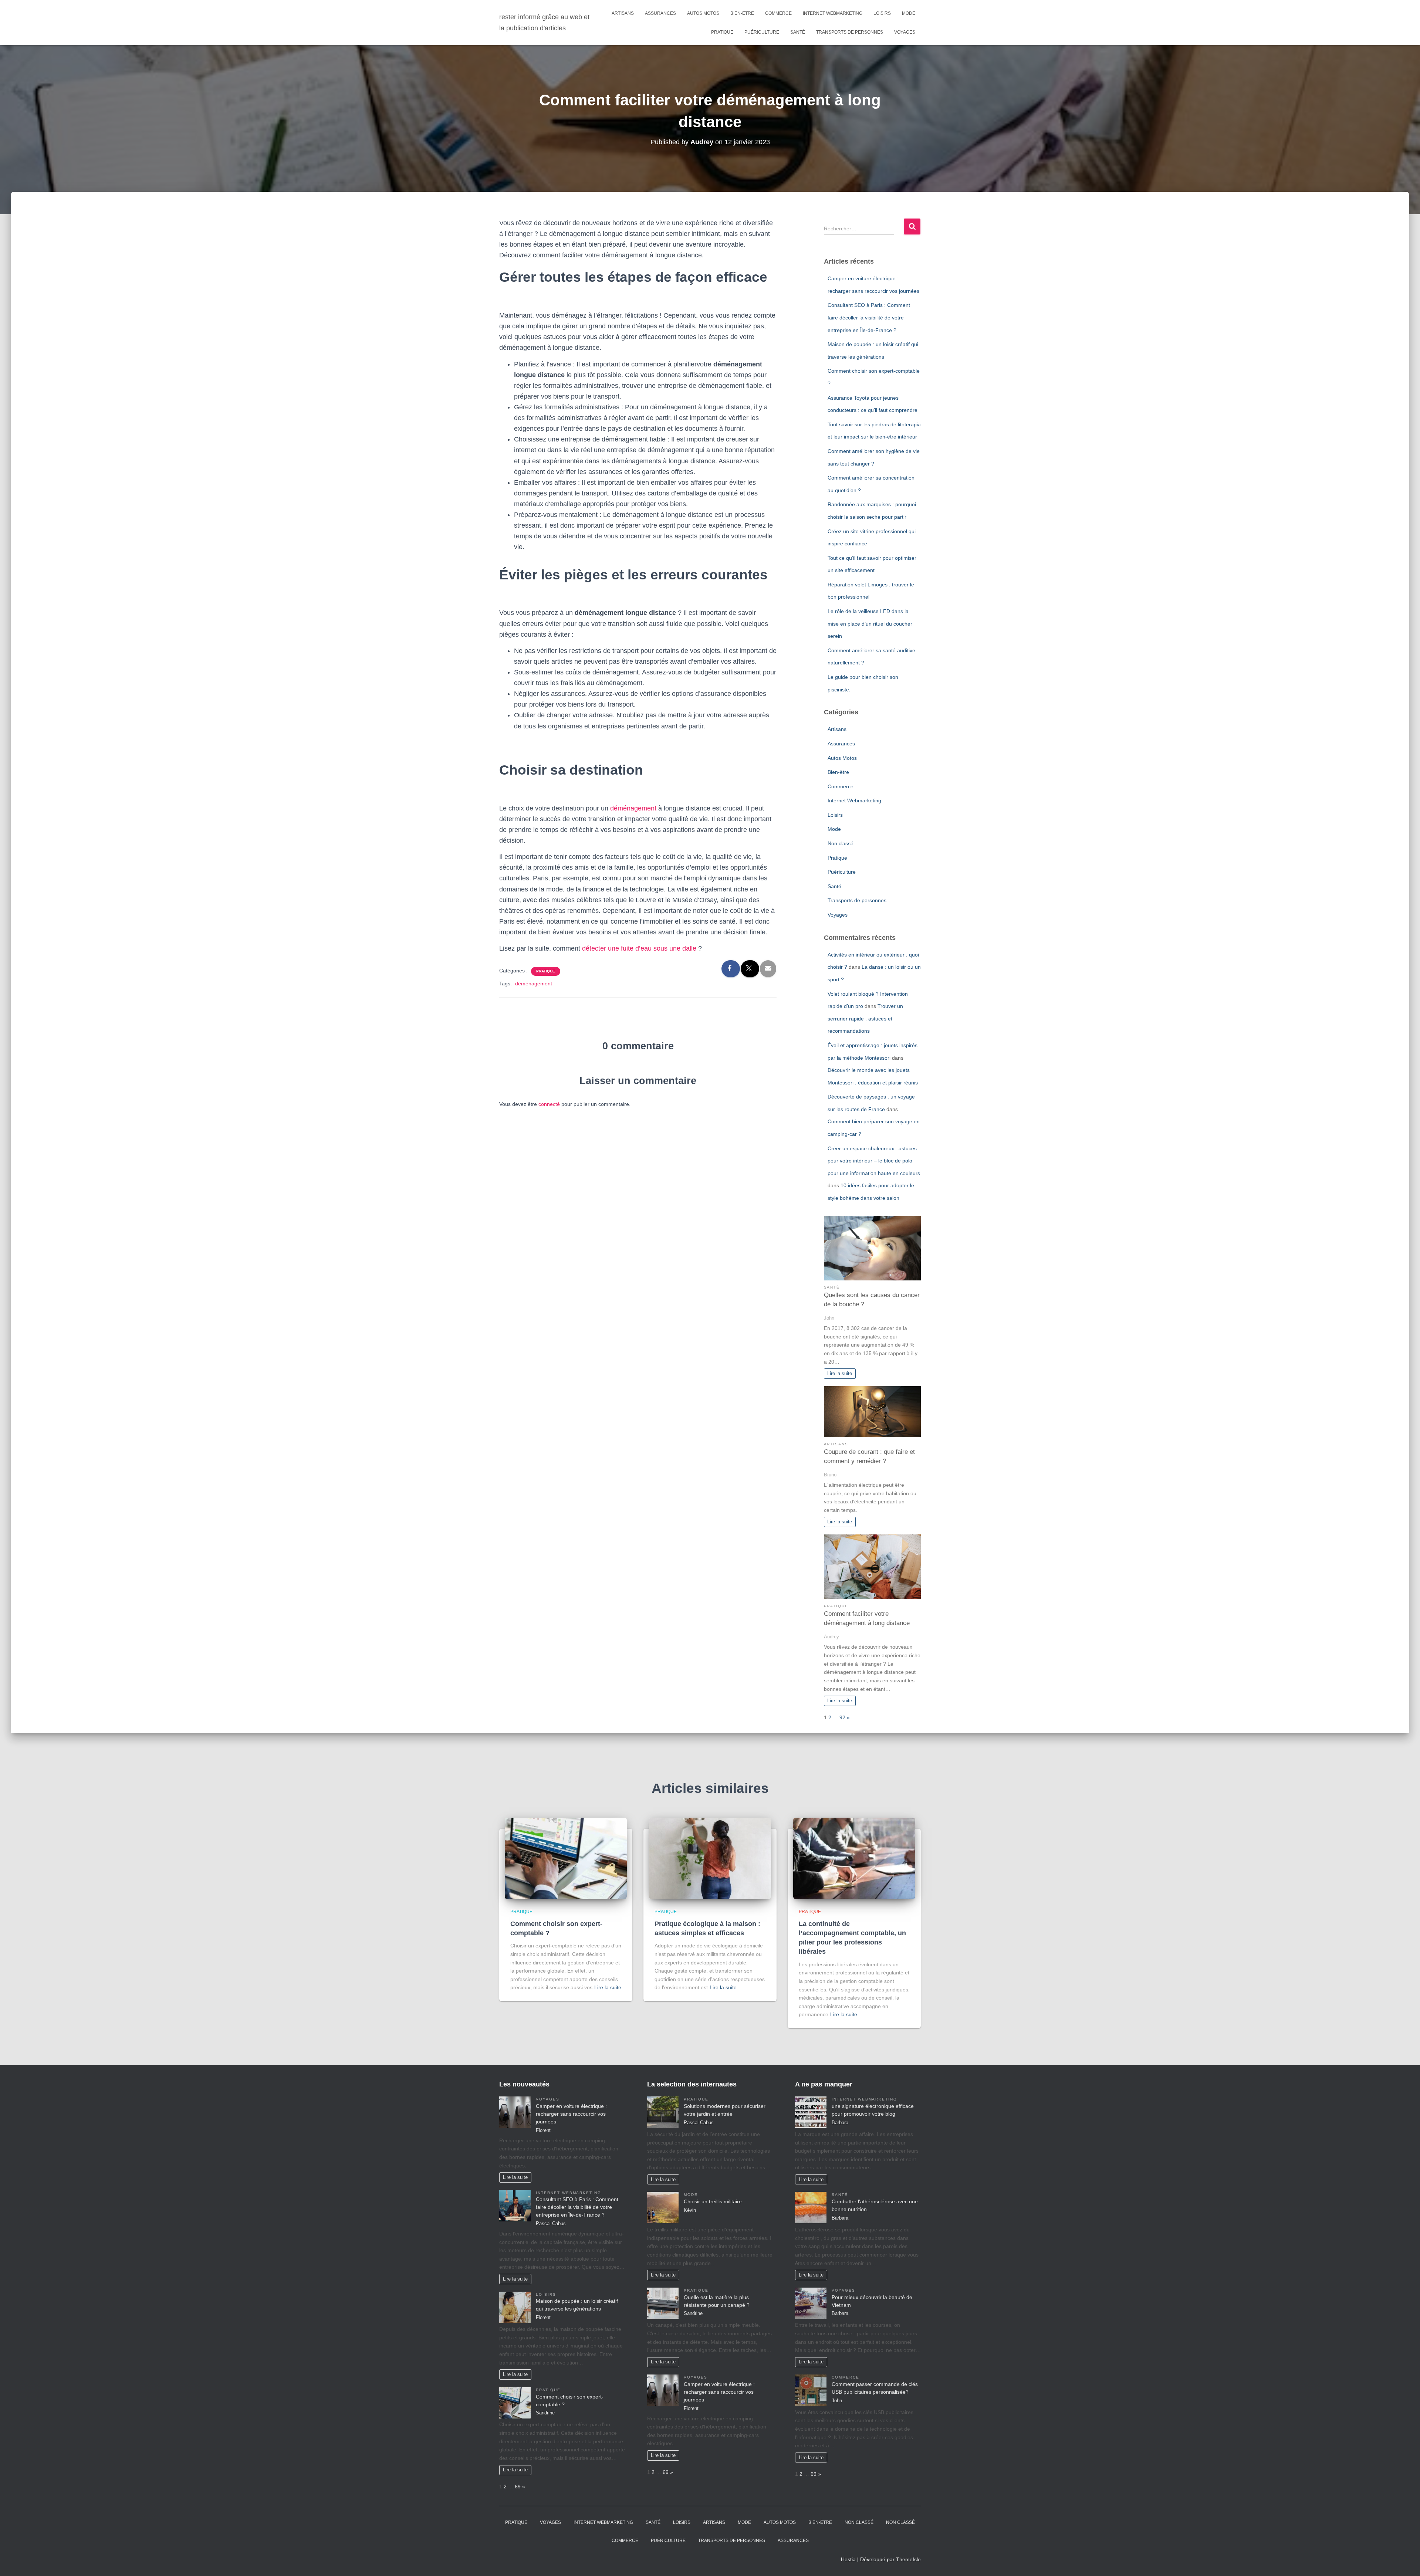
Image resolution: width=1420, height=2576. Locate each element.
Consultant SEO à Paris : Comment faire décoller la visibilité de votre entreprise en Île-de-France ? (869, 317)
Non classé (841, 843)
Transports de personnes (850, 32)
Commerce (778, 13)
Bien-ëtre (742, 13)
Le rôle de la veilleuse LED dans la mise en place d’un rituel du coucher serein (870, 624)
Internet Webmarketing (833, 13)
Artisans (623, 13)
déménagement (633, 808)
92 (842, 1717)
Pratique (722, 32)
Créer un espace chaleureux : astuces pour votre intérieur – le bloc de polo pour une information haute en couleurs (874, 1161)
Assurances (660, 13)
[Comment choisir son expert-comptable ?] (566, 1858)
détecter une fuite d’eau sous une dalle (639, 948)
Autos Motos (703, 13)
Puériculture (762, 32)
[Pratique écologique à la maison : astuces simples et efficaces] (710, 1858)
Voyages (905, 32)
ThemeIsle (908, 2559)
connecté (549, 1104)
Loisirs (882, 13)
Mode (909, 13)
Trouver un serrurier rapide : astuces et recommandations (865, 1018)
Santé (798, 32)
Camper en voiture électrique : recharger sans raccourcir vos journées (571, 2114)
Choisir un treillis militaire (713, 2201)
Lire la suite (840, 1374)
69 (518, 2487)
